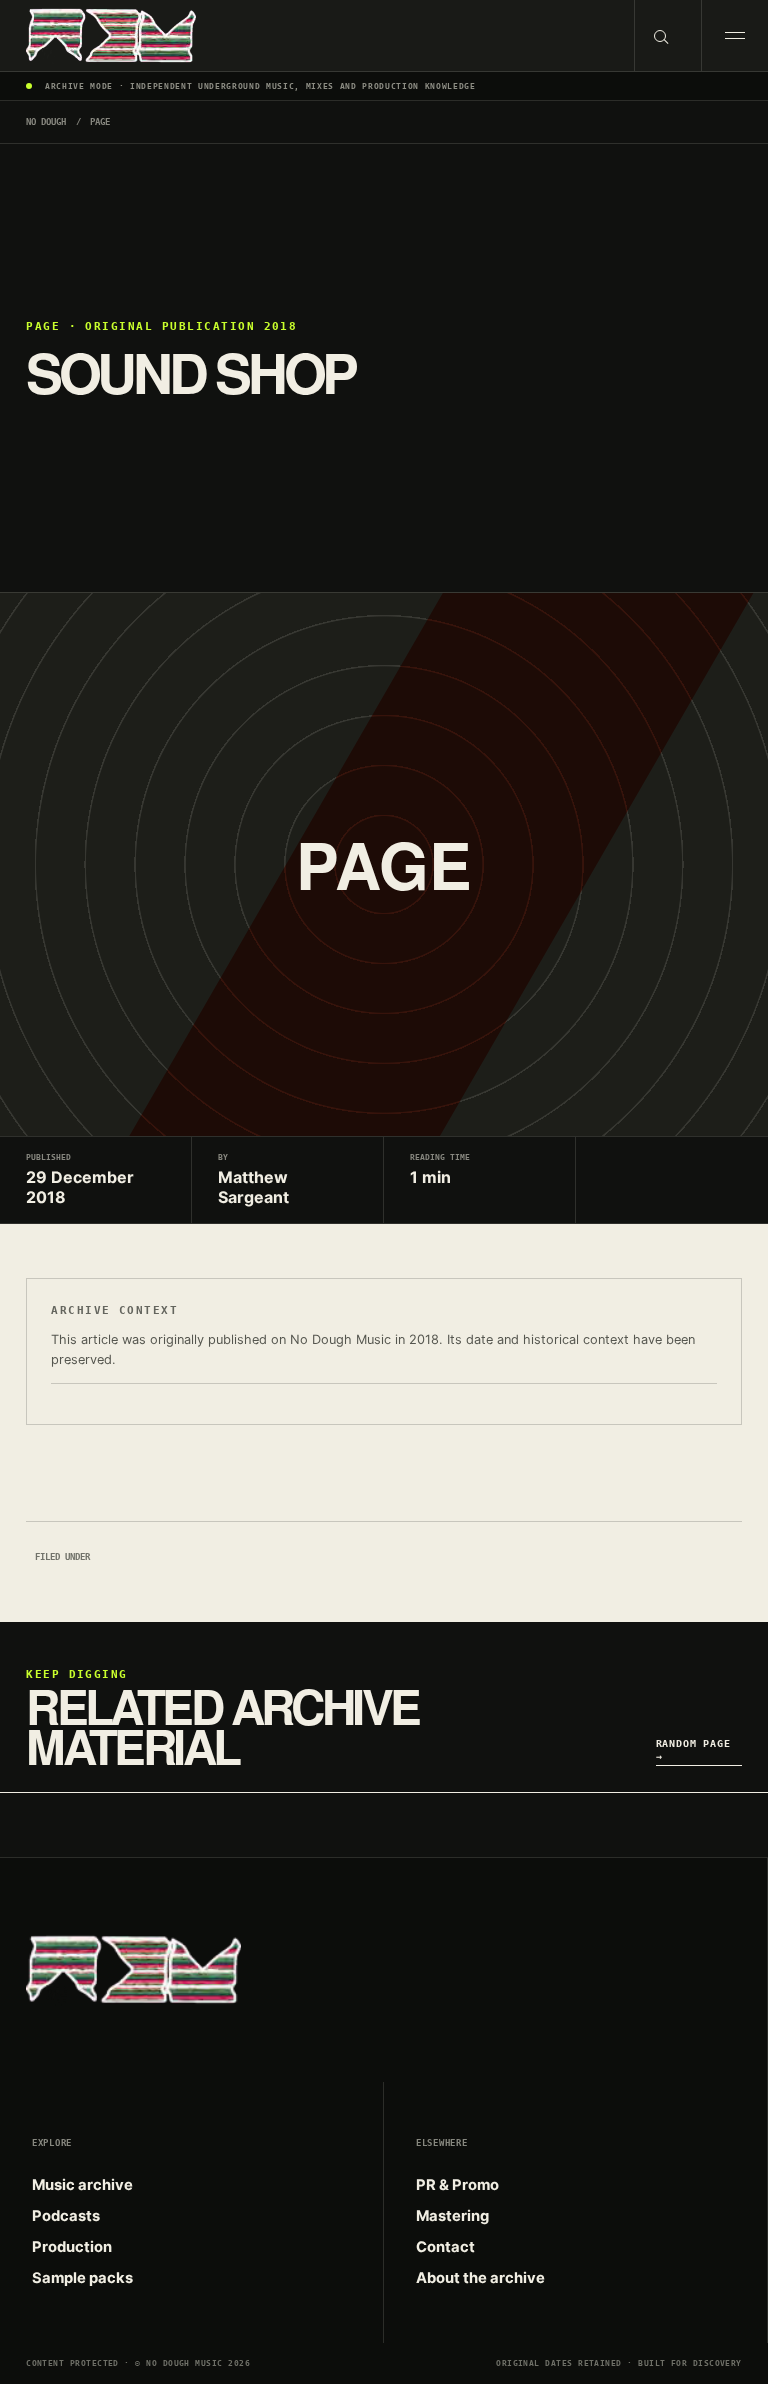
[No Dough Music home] (317, 35)
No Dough (46, 122)
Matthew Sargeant (253, 1187)
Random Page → (693, 1749)
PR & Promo (457, 2185)
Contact (445, 2247)
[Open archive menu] (734, 35)
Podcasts (66, 2216)
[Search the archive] (667, 35)
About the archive (480, 2278)
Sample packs (82, 2278)
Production (72, 2247)
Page (100, 122)
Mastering (452, 2216)
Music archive (82, 2185)
